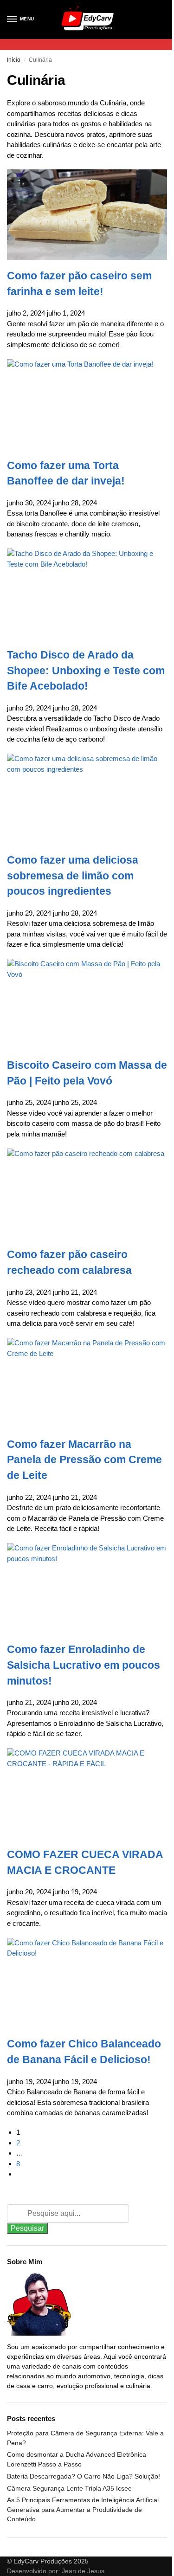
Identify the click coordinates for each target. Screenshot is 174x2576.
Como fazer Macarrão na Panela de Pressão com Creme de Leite (84, 1460)
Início (14, 60)
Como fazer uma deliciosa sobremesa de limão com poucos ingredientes (73, 876)
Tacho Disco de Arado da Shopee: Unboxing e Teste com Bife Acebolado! (86, 671)
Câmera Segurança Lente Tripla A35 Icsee (69, 2488)
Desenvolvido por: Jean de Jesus (56, 2571)
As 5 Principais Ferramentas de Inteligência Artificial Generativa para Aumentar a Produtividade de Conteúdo (83, 2509)
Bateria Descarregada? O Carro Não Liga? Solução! (84, 2476)
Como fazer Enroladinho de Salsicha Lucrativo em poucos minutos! (84, 1665)
